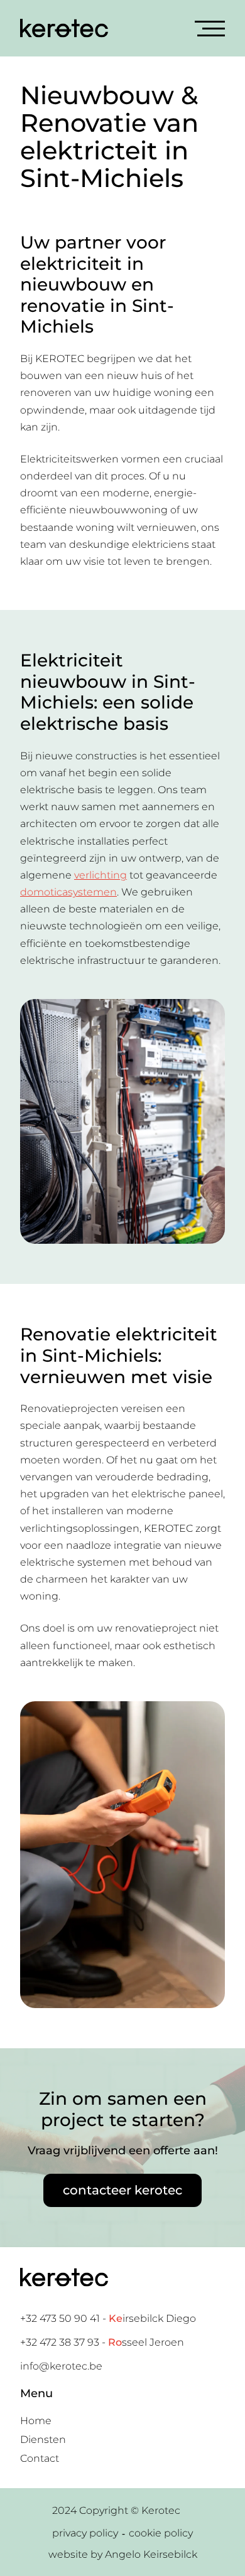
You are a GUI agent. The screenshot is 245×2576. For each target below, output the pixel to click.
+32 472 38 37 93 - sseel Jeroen (102, 2342)
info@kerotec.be (61, 2366)
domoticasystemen (68, 892)
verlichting (101, 875)
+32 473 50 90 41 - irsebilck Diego (108, 2318)
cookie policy (161, 2533)
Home (36, 2421)
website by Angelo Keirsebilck (123, 2554)
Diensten (43, 2440)
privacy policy (85, 2533)
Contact (40, 2458)
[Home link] (64, 28)
